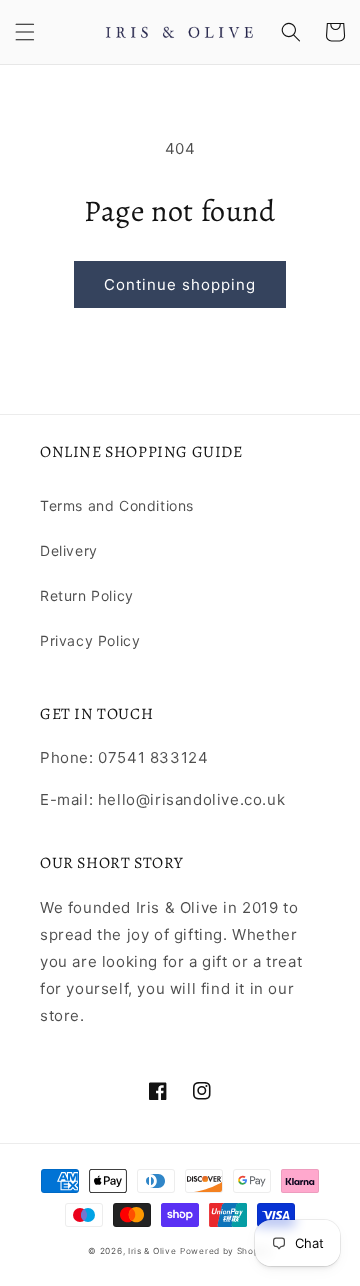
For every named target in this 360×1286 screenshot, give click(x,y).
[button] (25, 32)
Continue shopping (180, 284)
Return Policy (87, 595)
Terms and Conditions (117, 505)
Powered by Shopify (226, 1251)
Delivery (69, 550)
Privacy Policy (90, 640)
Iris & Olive (152, 1251)
